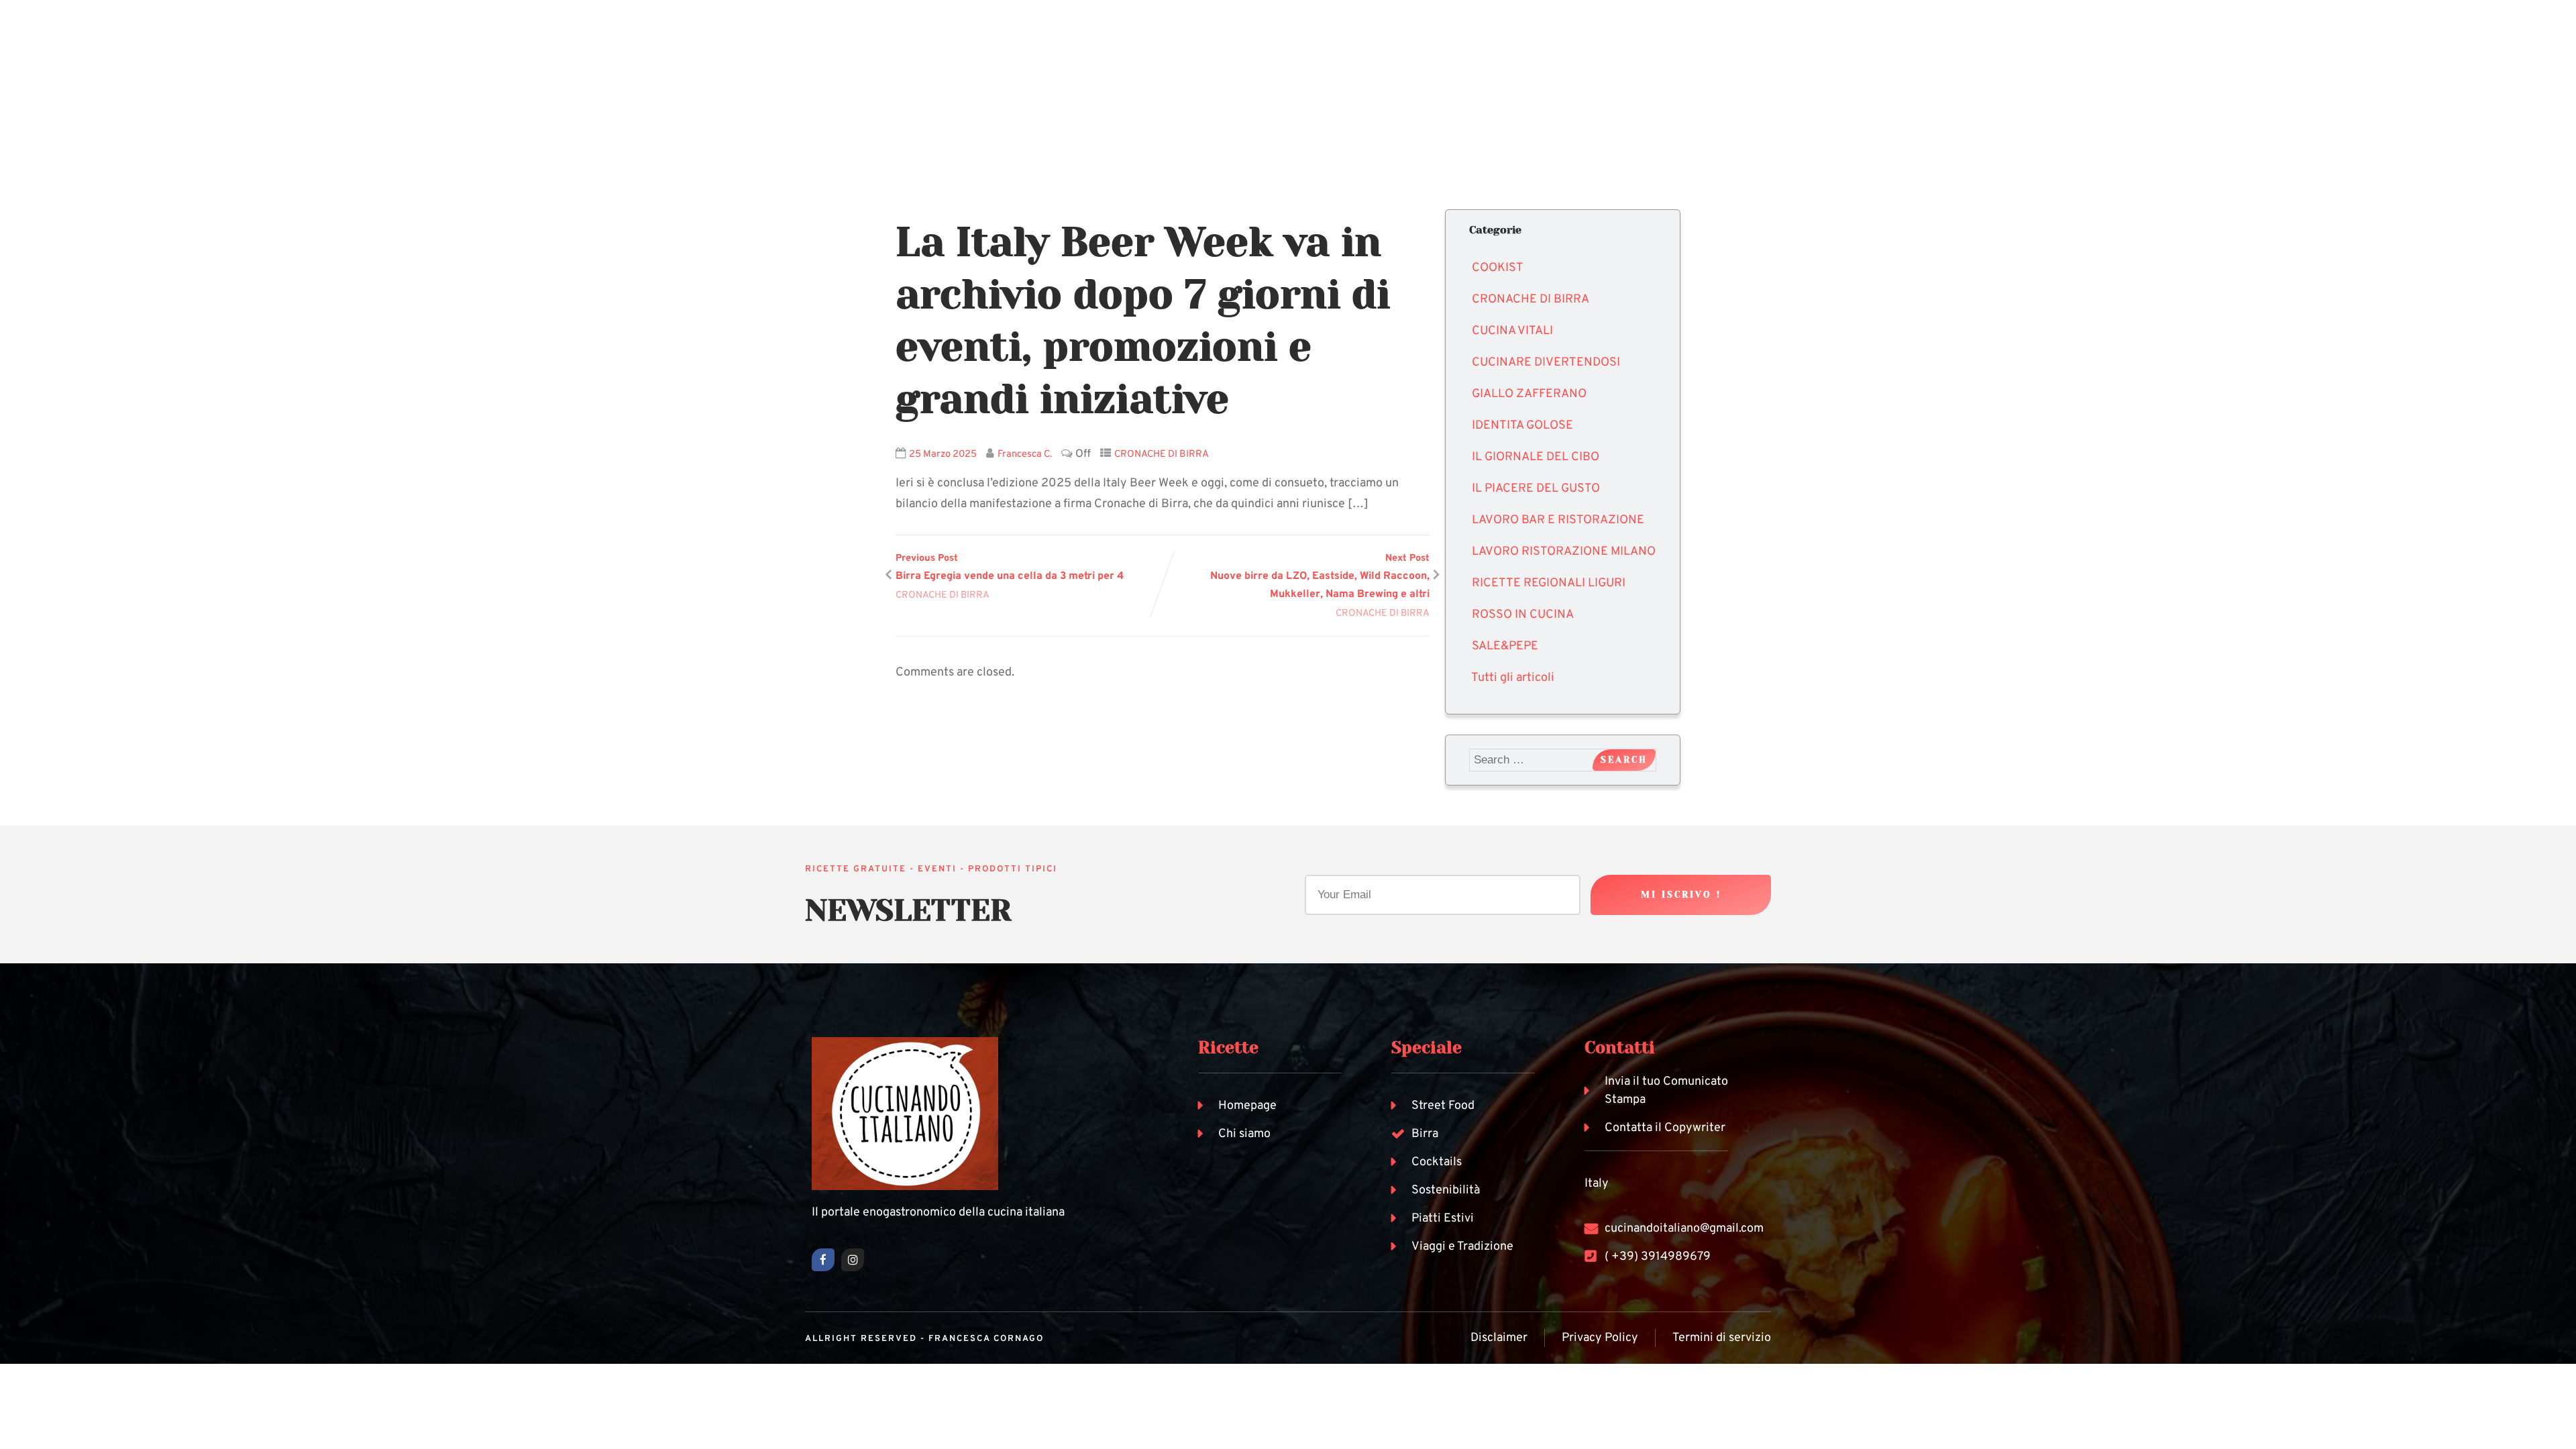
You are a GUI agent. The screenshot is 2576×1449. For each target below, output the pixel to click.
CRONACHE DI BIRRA (1162, 454)
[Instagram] (853, 1260)
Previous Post (1010, 568)
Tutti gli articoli (1513, 678)
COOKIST (1498, 268)
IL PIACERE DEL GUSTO (1536, 489)
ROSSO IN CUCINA (1523, 615)
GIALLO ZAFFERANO (1529, 394)
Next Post (1320, 577)
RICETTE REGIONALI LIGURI (1549, 583)
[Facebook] (823, 1260)
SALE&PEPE (1505, 646)
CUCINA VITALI (1512, 331)
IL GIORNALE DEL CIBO (1536, 457)
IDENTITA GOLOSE (1522, 426)
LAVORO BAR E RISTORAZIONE (1558, 520)
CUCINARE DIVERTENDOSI (1546, 363)
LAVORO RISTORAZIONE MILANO (1564, 552)
